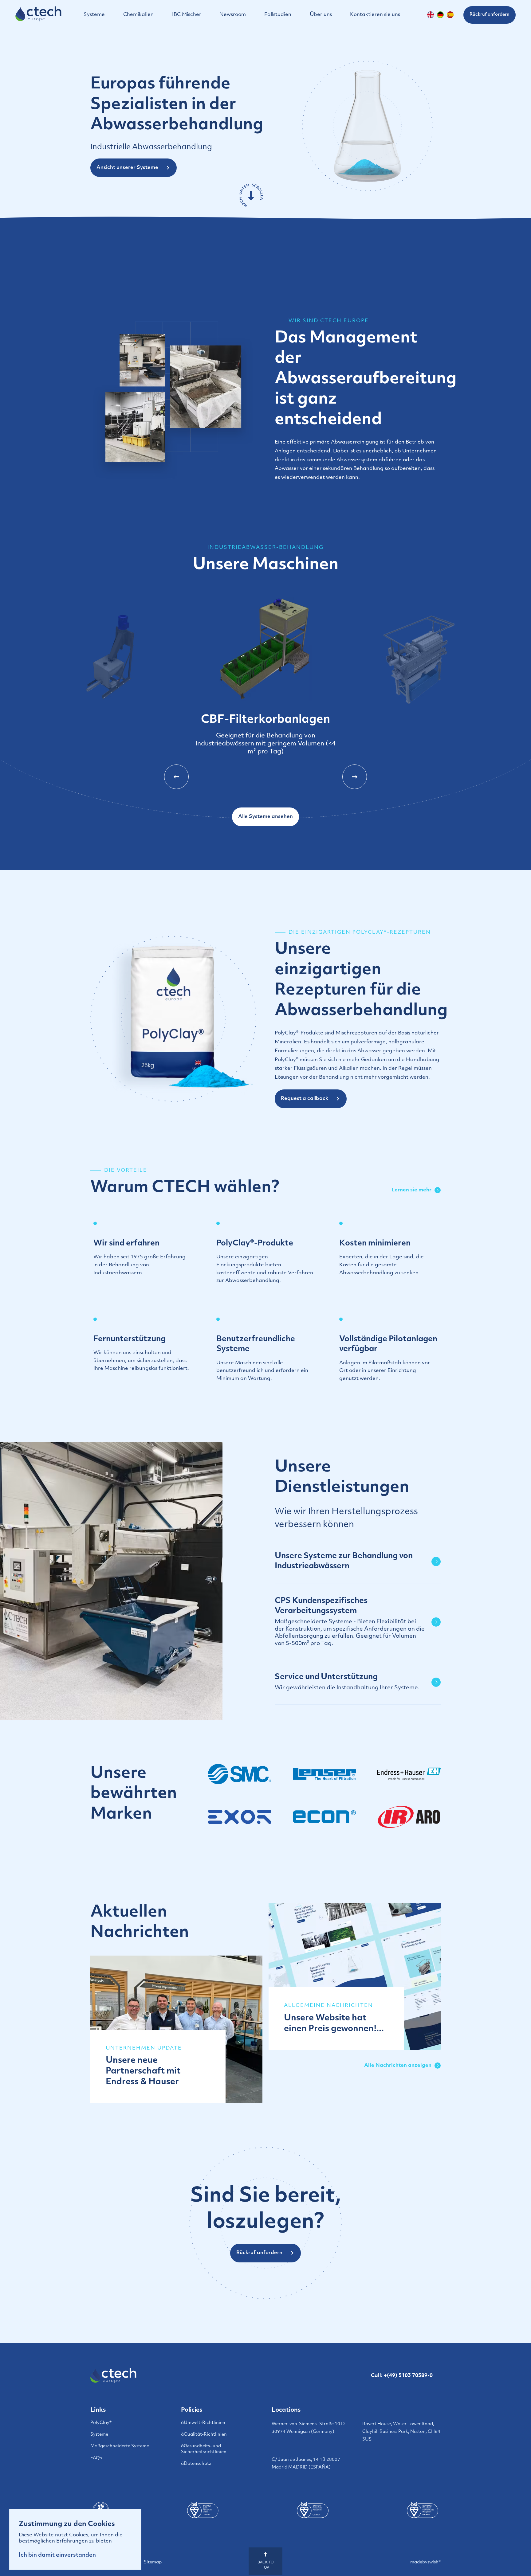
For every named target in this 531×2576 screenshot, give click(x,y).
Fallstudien (278, 15)
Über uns (321, 15)
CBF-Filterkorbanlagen (112, 711)
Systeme (94, 15)
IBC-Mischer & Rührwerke (419, 738)
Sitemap (153, 2562)
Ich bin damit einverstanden (57, 2555)
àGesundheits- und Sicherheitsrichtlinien (204, 2449)
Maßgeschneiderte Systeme (120, 2446)
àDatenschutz (196, 2464)
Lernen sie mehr (411, 1190)
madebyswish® (425, 2562)
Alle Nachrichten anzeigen (398, 2066)
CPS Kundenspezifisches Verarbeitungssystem (350, 1622)
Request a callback (305, 1099)
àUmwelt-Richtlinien (203, 2423)
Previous (176, 777)
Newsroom (233, 15)
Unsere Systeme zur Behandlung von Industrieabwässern (344, 1561)
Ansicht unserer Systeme (127, 168)
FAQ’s (96, 2458)
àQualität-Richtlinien (204, 2435)
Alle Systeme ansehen (265, 817)
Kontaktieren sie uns (375, 15)
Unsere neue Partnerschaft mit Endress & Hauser (143, 2071)
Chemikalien (138, 15)
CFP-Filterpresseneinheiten (265, 737)
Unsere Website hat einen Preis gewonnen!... (334, 2024)
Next (355, 777)
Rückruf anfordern (490, 15)
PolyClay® (101, 2423)
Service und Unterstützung (347, 1682)
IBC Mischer (187, 15)
